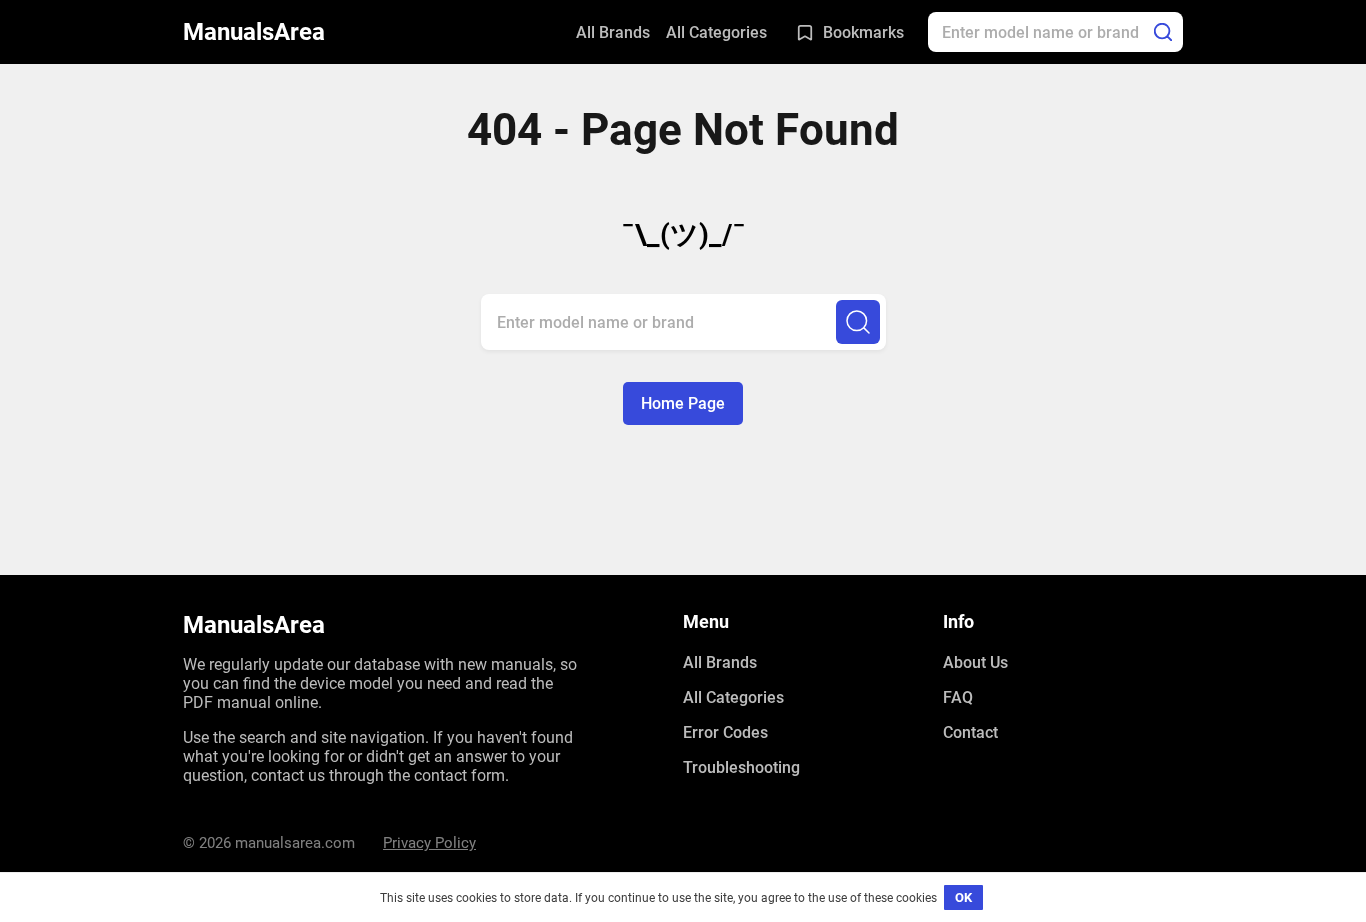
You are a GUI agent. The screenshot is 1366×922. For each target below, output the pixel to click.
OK (963, 897)
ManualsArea (254, 32)
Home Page (683, 403)
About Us (975, 662)
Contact (970, 732)
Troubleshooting (741, 767)
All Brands (613, 32)
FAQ (958, 697)
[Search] (1163, 32)
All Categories (716, 32)
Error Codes (725, 732)
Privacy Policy (429, 843)
